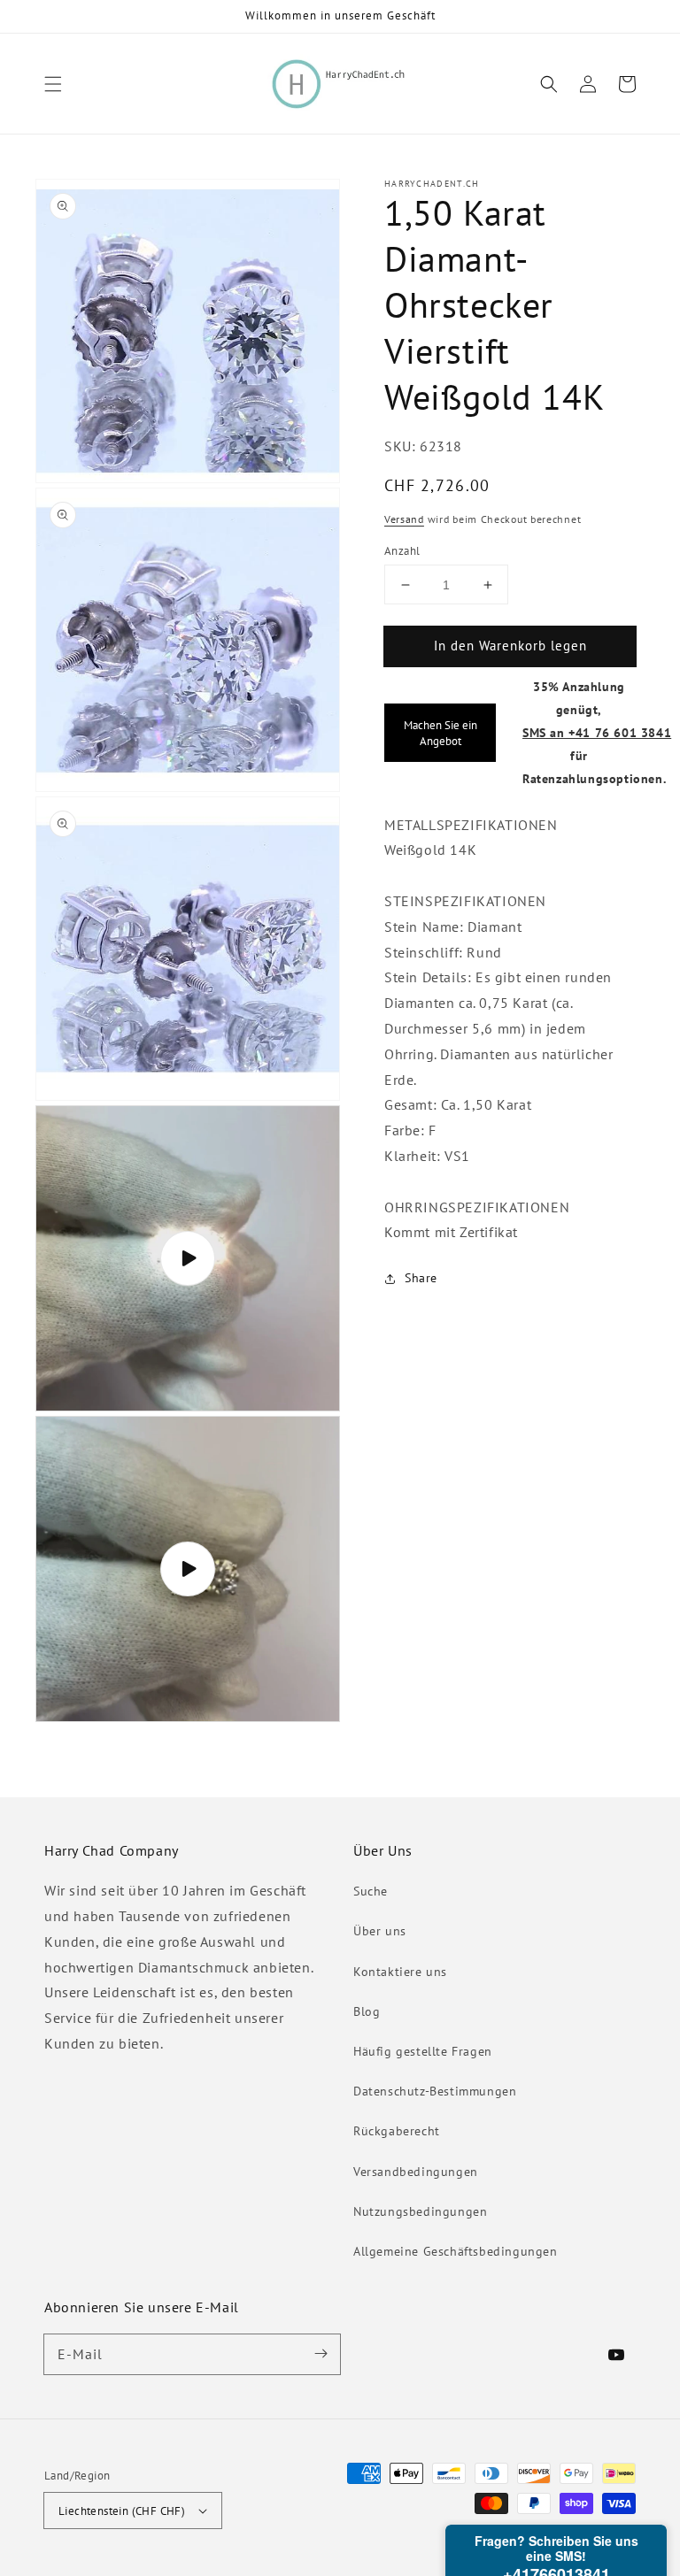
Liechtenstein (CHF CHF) (122, 2511)
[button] (53, 84)
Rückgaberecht (397, 2131)
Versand (404, 519)
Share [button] (421, 1278)
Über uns (380, 1931)
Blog (367, 2011)
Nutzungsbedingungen (420, 2211)
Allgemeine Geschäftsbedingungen (456, 2251)
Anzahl (402, 551)
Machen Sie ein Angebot (440, 733)
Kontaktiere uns (400, 1972)
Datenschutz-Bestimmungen (435, 2091)
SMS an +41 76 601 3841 (597, 732)
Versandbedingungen (416, 2172)
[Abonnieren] (321, 2354)
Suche (371, 1891)
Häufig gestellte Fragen (423, 2051)
